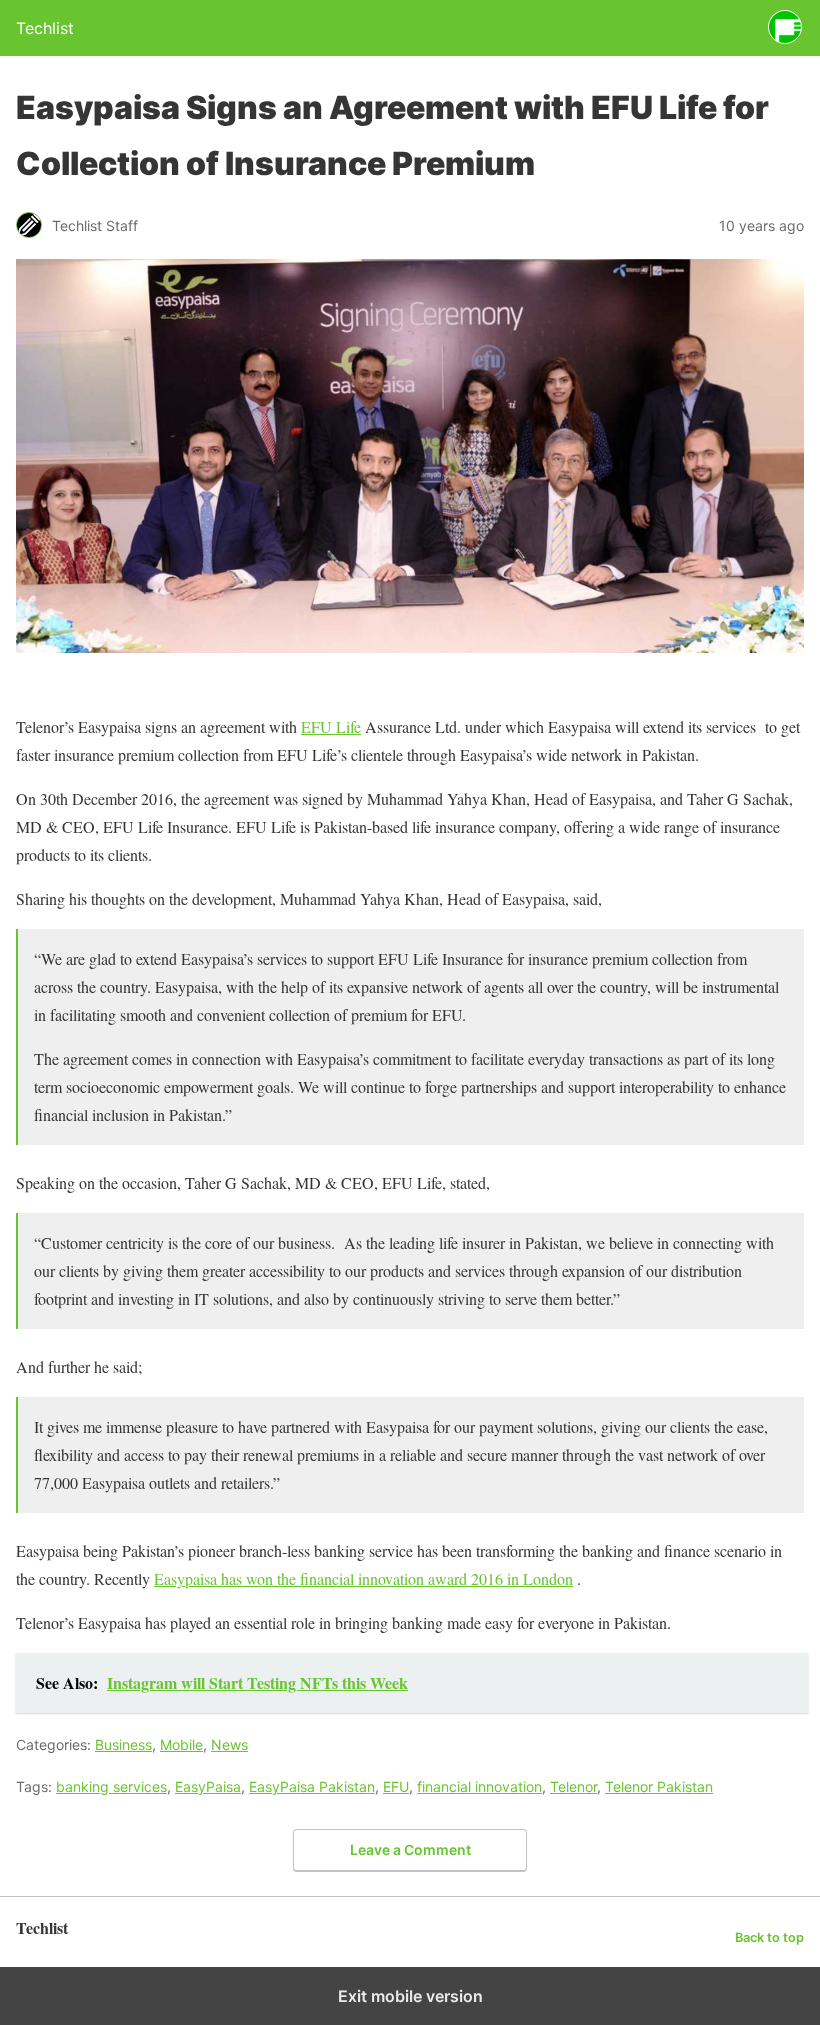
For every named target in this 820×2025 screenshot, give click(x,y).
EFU (396, 1786)
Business (123, 1744)
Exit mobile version (410, 1996)
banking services (111, 1786)
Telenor (573, 1786)
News (229, 1744)
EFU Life (331, 726)
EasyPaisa (208, 1786)
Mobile (181, 1744)
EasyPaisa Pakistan (312, 1786)
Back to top (769, 1937)
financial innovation (479, 1786)
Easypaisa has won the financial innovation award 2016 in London (363, 1578)
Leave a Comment (410, 1849)
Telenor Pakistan (659, 1786)
